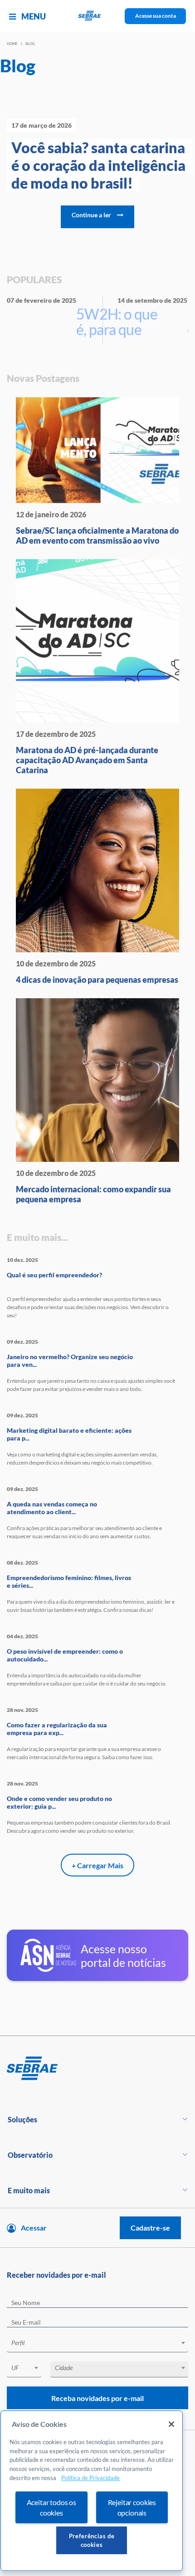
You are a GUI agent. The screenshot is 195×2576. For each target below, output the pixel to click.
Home (12, 44)
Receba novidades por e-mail (97, 2398)
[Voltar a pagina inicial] (98, 16)
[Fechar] (171, 2424)
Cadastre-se (150, 2228)
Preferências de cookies (92, 2540)
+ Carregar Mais (97, 1865)
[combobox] (97, 2344)
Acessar (34, 2228)
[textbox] (102, 2343)
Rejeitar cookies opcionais (132, 2507)
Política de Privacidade (90, 2478)
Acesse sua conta (156, 16)
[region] (92, 2491)
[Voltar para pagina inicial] (97, 2069)
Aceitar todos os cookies (51, 2507)
